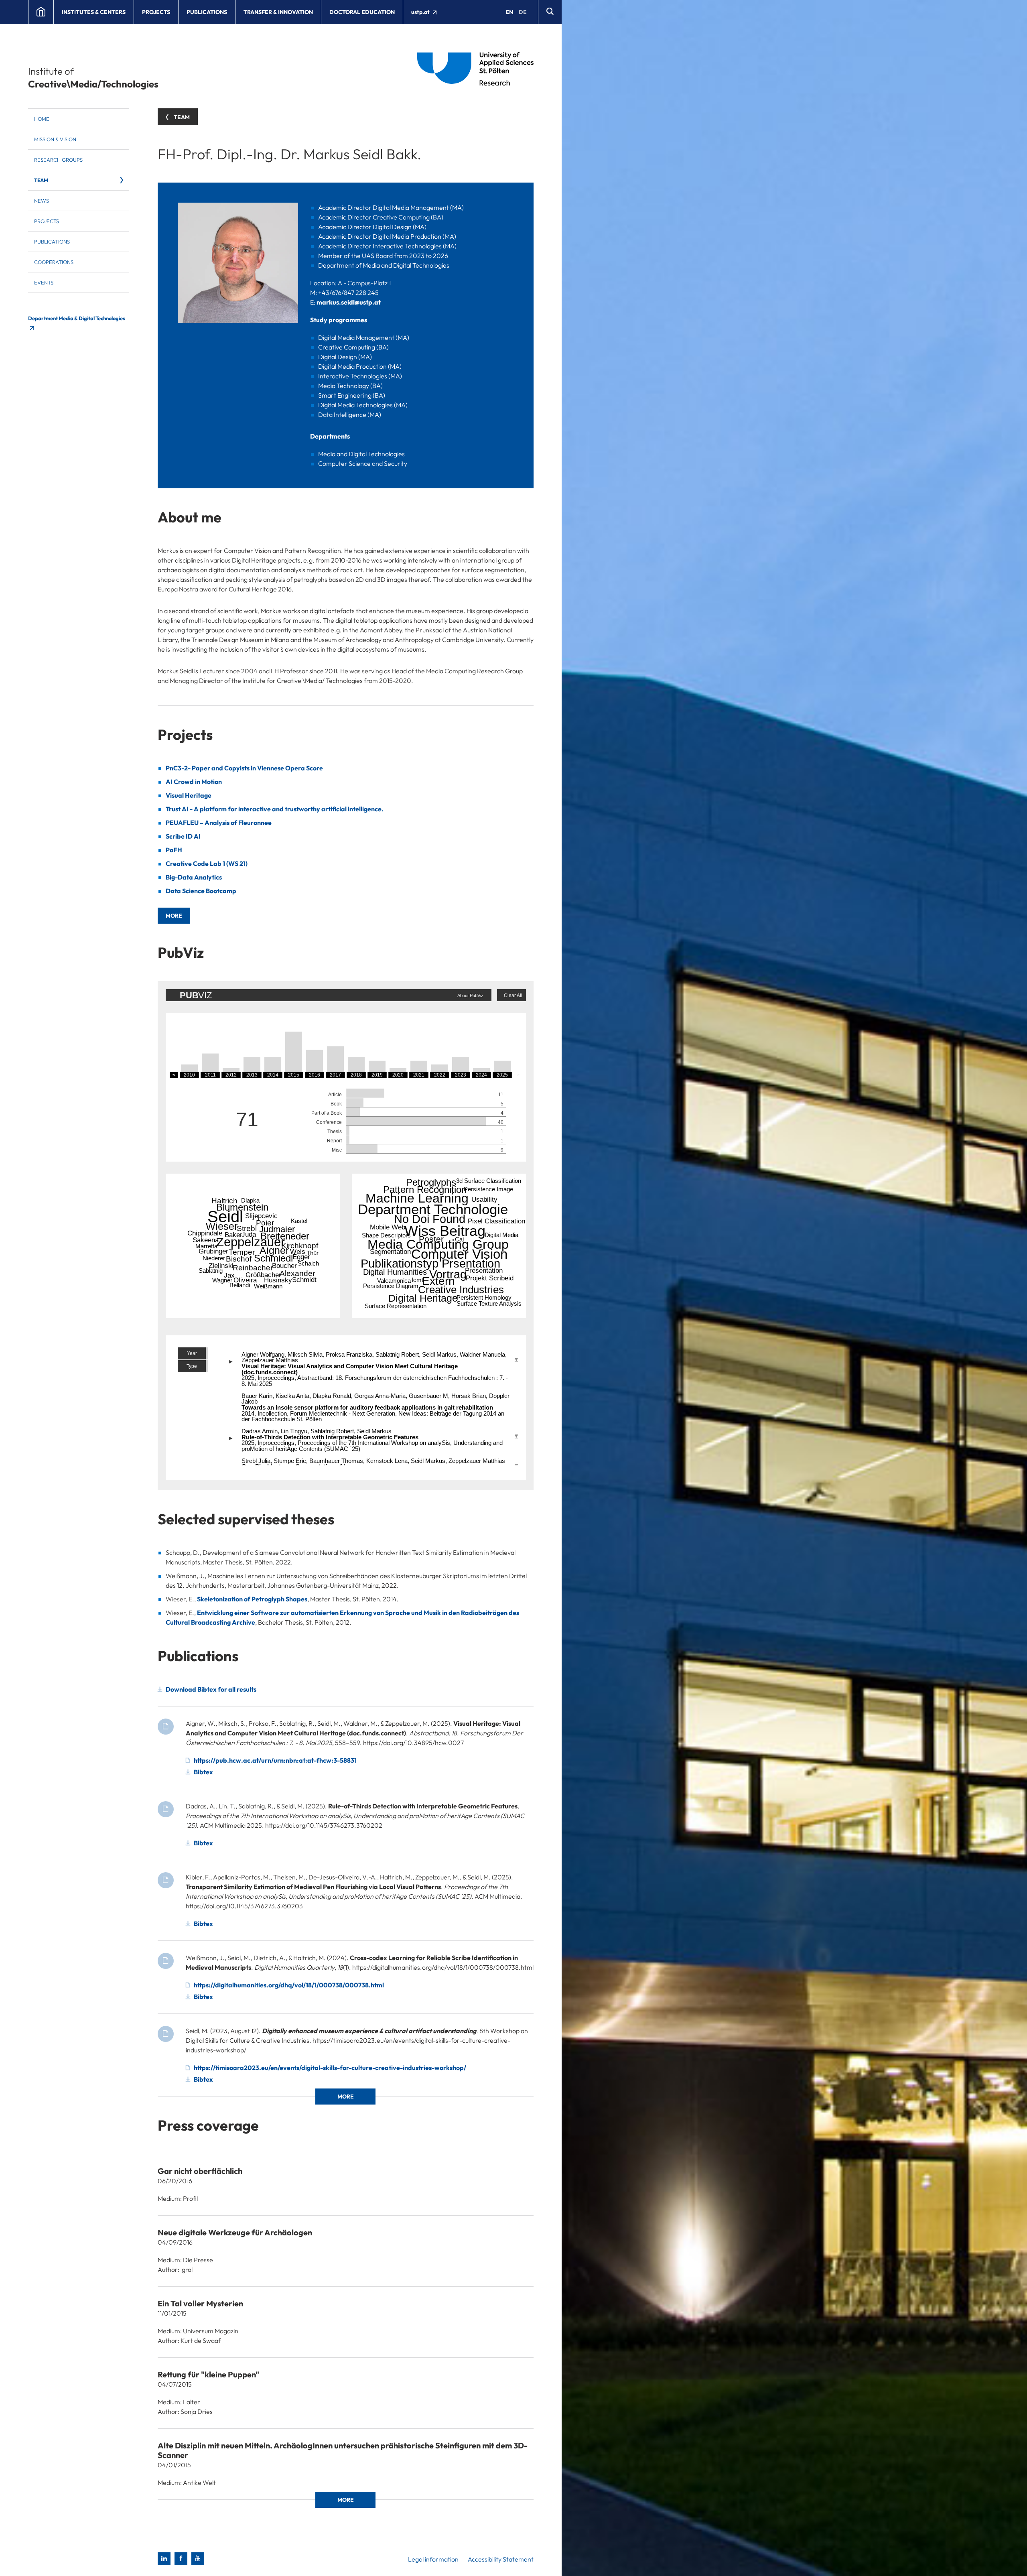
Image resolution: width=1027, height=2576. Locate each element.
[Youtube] (198, 2559)
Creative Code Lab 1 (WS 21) (207, 863)
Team (41, 180)
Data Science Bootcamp (201, 891)
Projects (156, 12)
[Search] (550, 12)
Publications (207, 12)
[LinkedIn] (164, 2559)
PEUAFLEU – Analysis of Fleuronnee (219, 823)
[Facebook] (181, 2559)
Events (44, 282)
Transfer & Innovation (278, 12)
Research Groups (58, 160)
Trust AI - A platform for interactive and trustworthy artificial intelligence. (275, 809)
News (42, 201)
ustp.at (421, 12)
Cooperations (54, 262)
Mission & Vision (55, 139)
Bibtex (203, 1772)
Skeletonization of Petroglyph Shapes (252, 1599)
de (523, 12)
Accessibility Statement (501, 2559)
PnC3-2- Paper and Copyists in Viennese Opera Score (244, 768)
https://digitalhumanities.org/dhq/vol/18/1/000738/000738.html (289, 1985)
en (509, 12)
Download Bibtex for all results (211, 1689)
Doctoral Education (362, 12)
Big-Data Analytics (194, 877)
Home (42, 119)
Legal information (433, 2559)
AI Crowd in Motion (194, 782)
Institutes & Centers (94, 12)
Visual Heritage (189, 795)
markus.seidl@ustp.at (349, 302)
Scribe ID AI (183, 836)
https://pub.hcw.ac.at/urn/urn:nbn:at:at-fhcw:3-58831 (275, 1760)
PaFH (174, 850)
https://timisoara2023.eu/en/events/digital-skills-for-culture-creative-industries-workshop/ (330, 2068)
